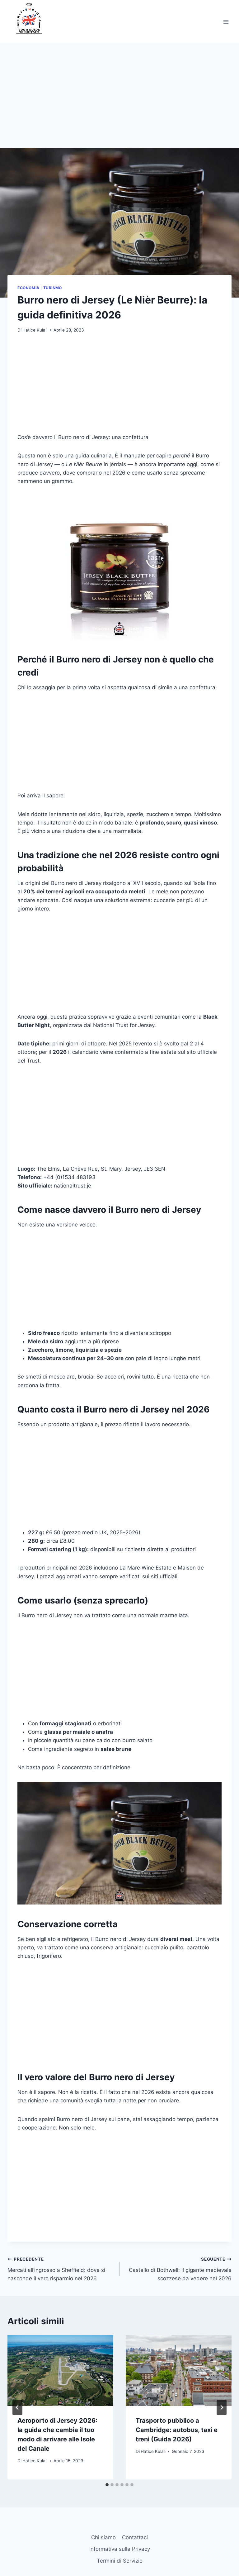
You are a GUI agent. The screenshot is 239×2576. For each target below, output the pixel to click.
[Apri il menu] (226, 22)
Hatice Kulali (35, 330)
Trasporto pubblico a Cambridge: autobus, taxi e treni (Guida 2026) (177, 2430)
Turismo (53, 288)
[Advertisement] (119, 102)
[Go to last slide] (17, 2407)
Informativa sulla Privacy (120, 2549)
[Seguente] (222, 2407)
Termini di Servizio (120, 2561)
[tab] (107, 2485)
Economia (28, 288)
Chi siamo (103, 2537)
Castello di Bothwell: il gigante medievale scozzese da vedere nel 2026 (180, 2269)
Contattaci (135, 2537)
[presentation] (60, 2370)
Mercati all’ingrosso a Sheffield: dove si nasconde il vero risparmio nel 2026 (56, 2269)
